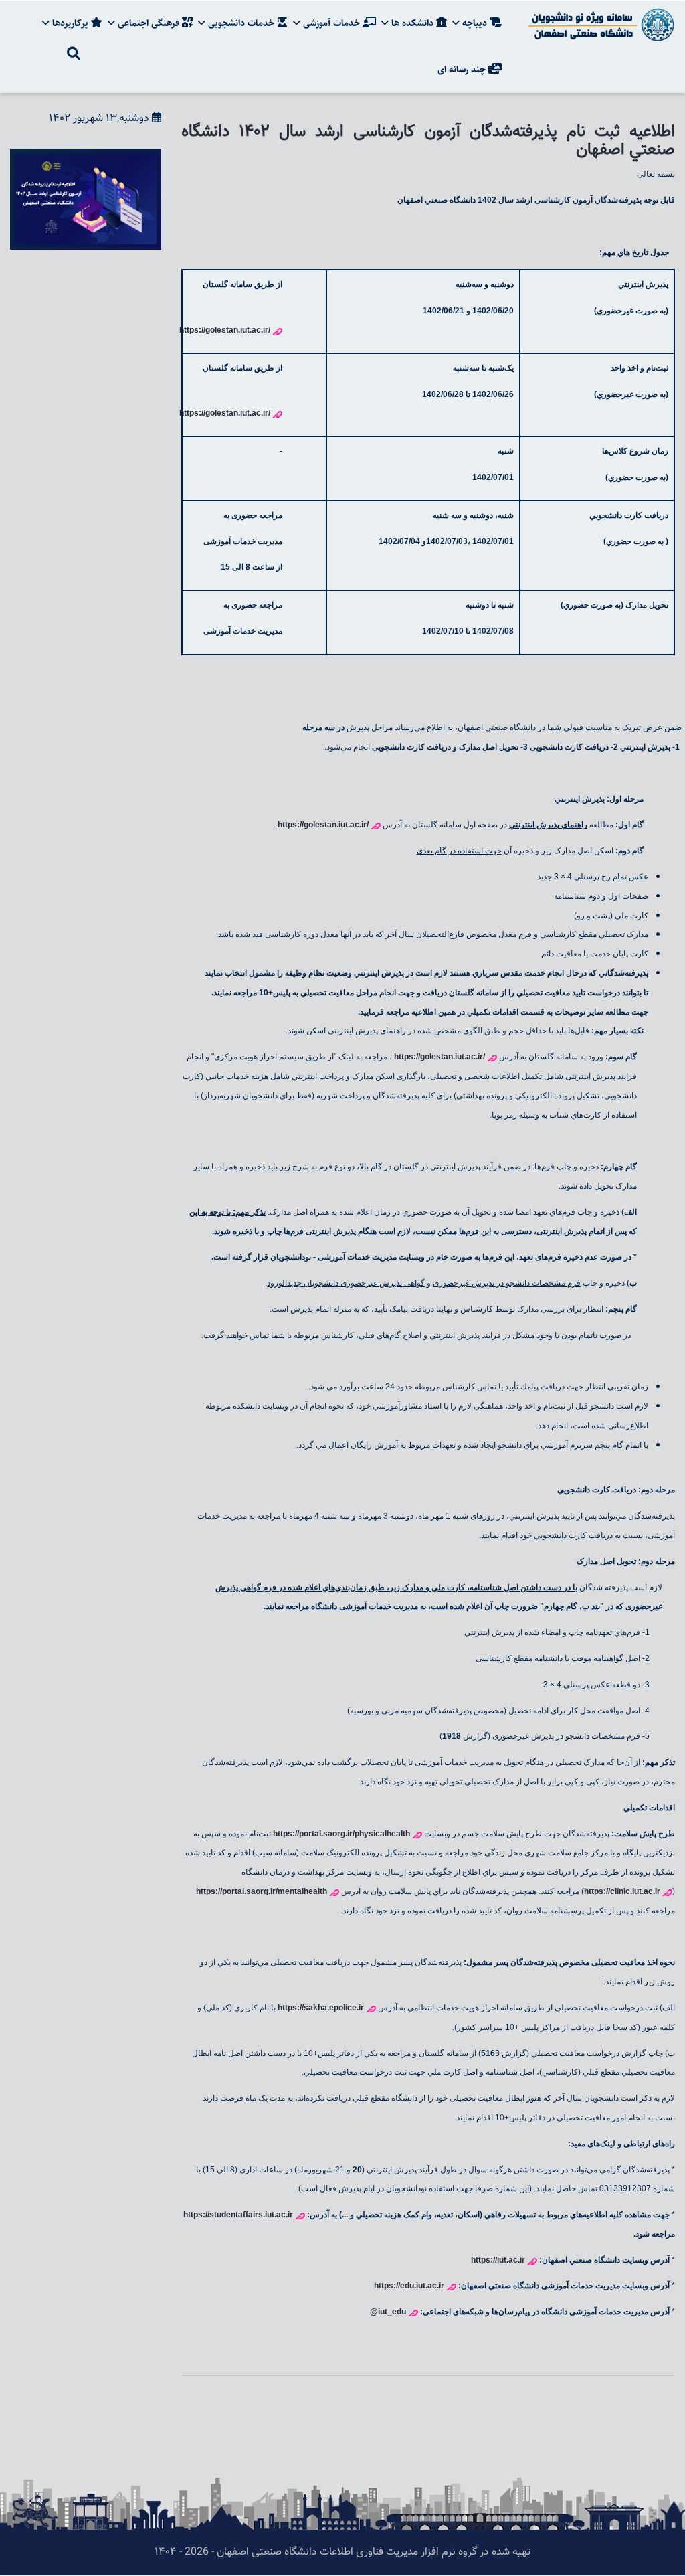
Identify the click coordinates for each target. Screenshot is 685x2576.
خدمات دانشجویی (241, 23)
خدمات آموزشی (331, 23)
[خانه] (599, 25)
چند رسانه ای (463, 70)
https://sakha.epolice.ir (321, 2008)
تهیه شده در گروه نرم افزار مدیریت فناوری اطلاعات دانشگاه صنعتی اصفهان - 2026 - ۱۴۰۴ (342, 2552)
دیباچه (475, 23)
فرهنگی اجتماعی (149, 23)
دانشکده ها (412, 23)
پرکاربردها (70, 23)
